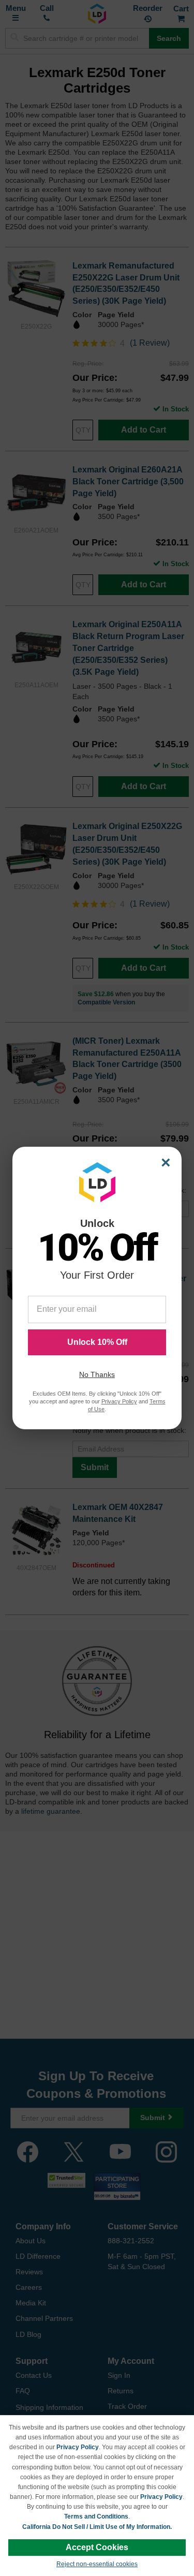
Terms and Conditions (96, 2516)
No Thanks (97, 1374)
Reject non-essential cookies (97, 2564)
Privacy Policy (78, 2447)
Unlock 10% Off (97, 1342)
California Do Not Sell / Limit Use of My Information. (97, 2527)
